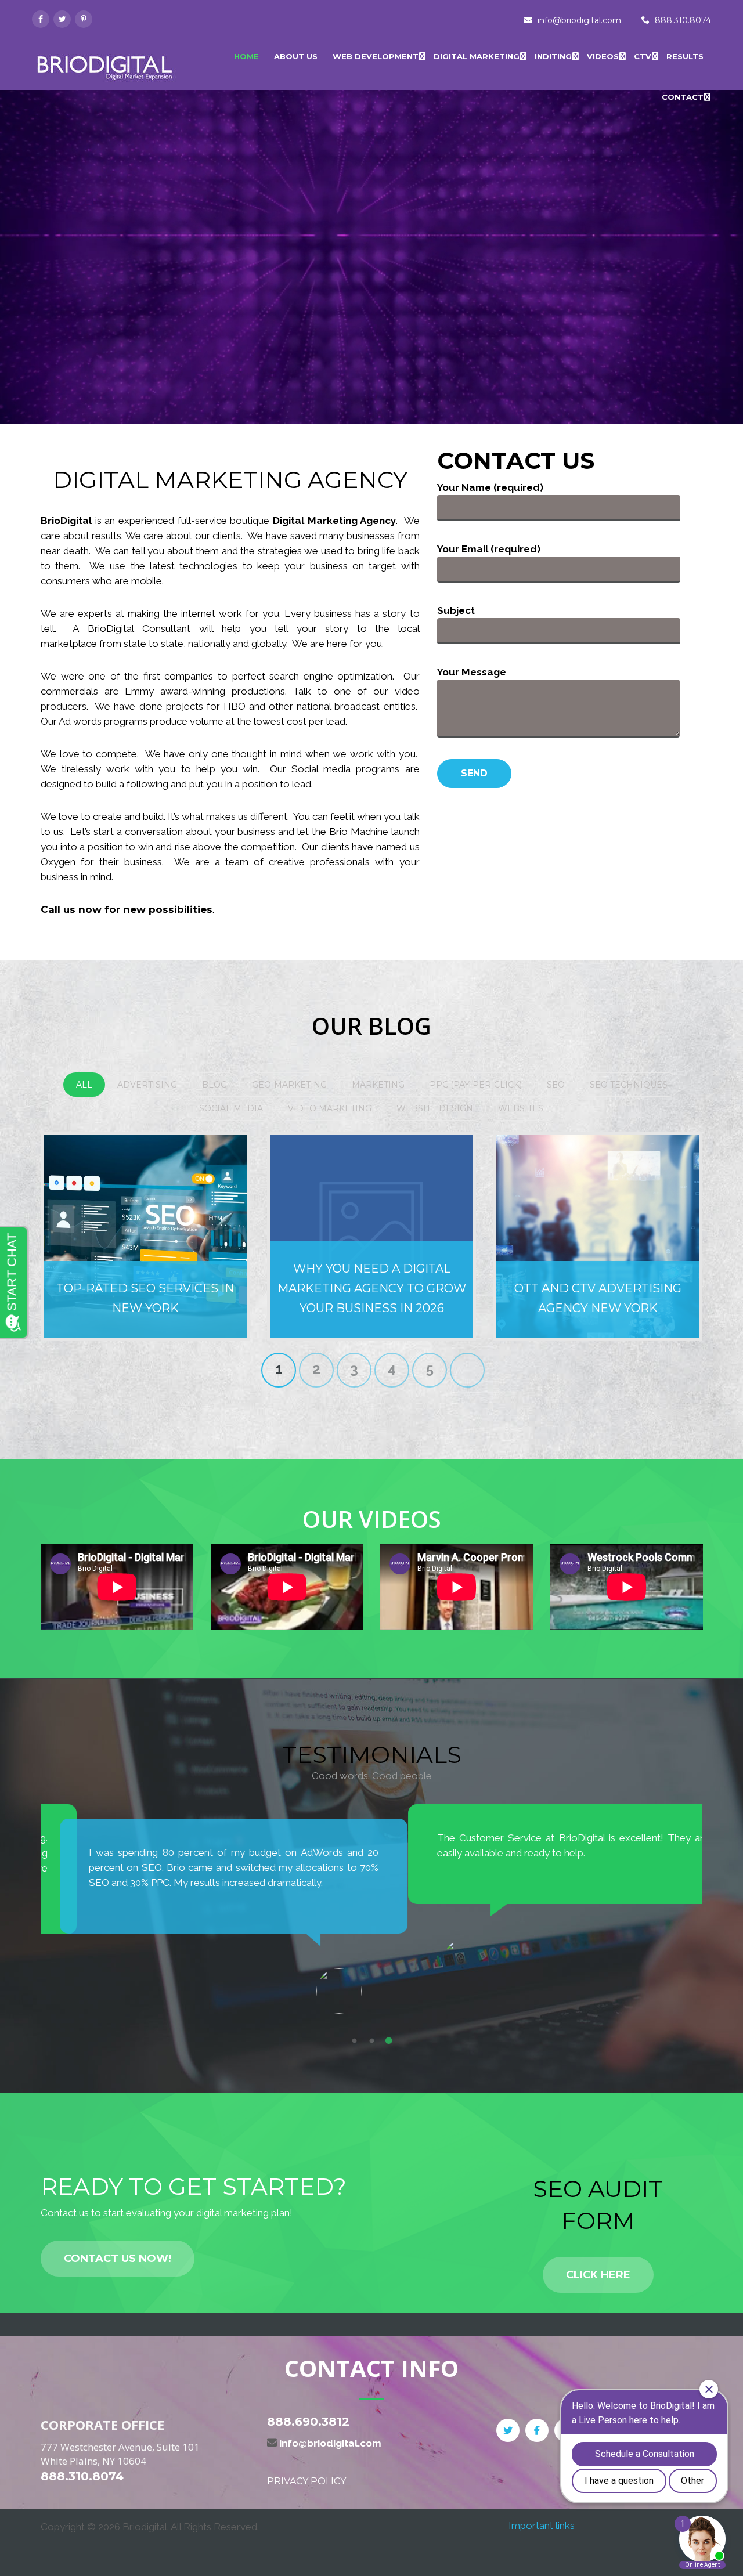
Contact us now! (118, 2259)
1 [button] (354, 2041)
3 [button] (389, 2041)
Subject (456, 610)
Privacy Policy (306, 2481)
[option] (206, 1902)
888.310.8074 (683, 20)
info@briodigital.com (579, 20)
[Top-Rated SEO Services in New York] (145, 1237)
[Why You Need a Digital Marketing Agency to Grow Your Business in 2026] (371, 1237)
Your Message (472, 672)
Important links (542, 2526)
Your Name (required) (490, 487)
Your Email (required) (489, 549)
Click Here (598, 2275)
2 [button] (371, 2041)
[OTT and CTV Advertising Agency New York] (598, 1237)
